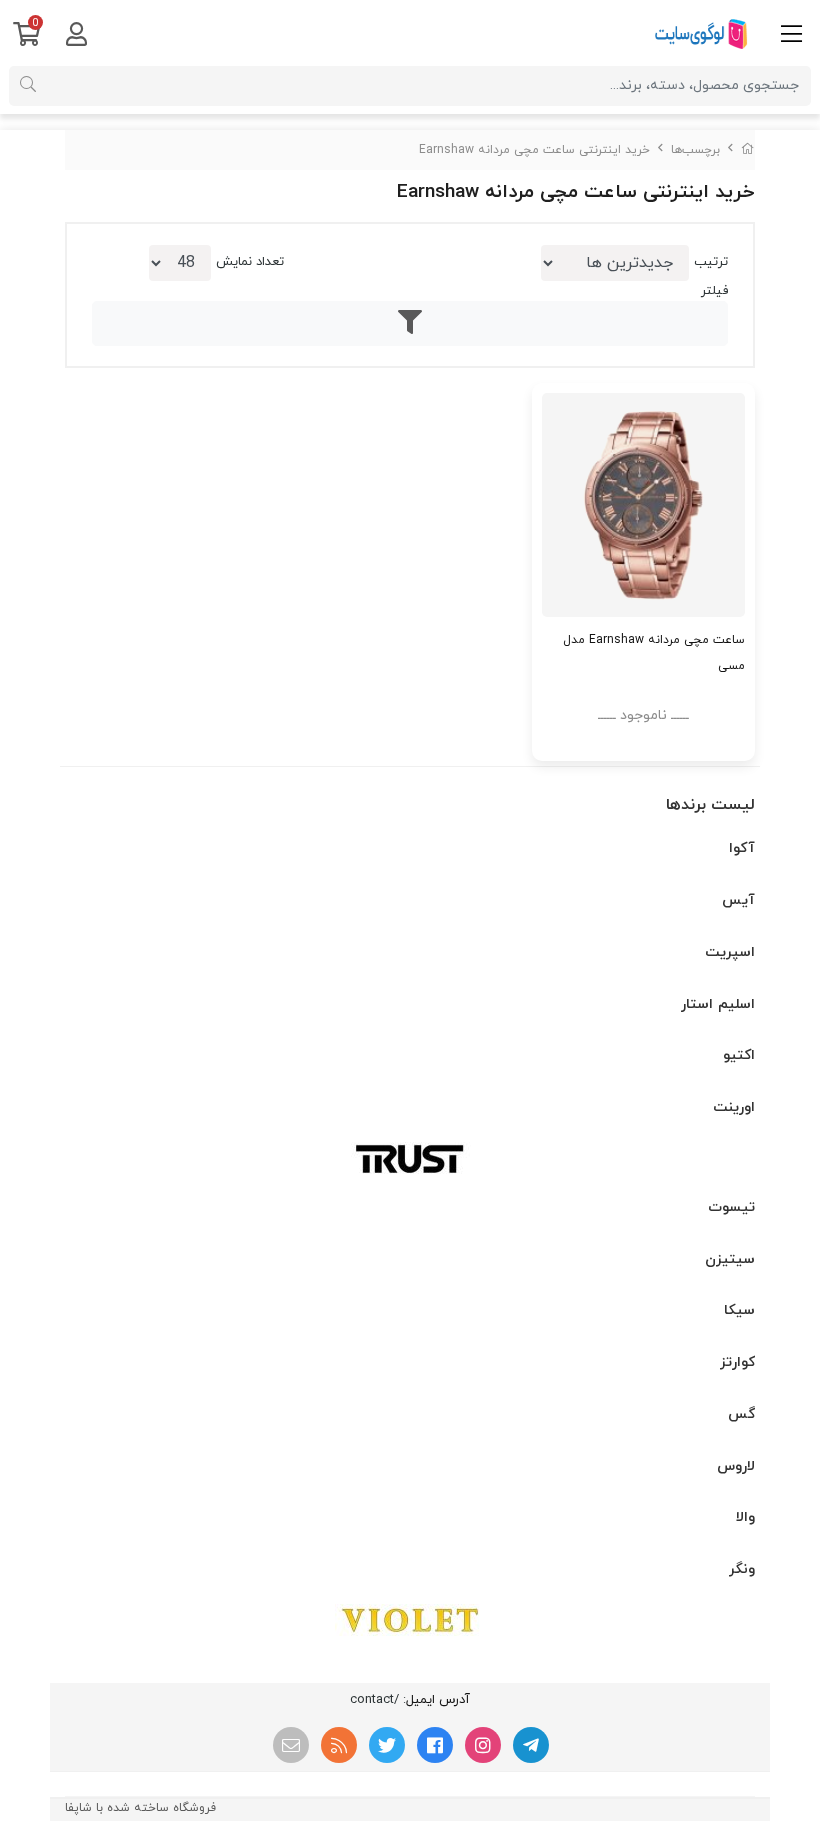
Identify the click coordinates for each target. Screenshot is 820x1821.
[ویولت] (410, 1620)
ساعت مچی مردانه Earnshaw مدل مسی (654, 653)
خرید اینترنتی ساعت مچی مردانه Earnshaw (534, 150)
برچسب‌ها (695, 150)
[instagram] (483, 1745)
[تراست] (410, 1158)
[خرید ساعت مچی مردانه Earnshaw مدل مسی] (643, 504)
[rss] (339, 1745)
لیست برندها (710, 805)
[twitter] (387, 1745)
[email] (291, 1745)
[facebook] (435, 1745)
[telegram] (531, 1745)
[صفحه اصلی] (748, 150)
